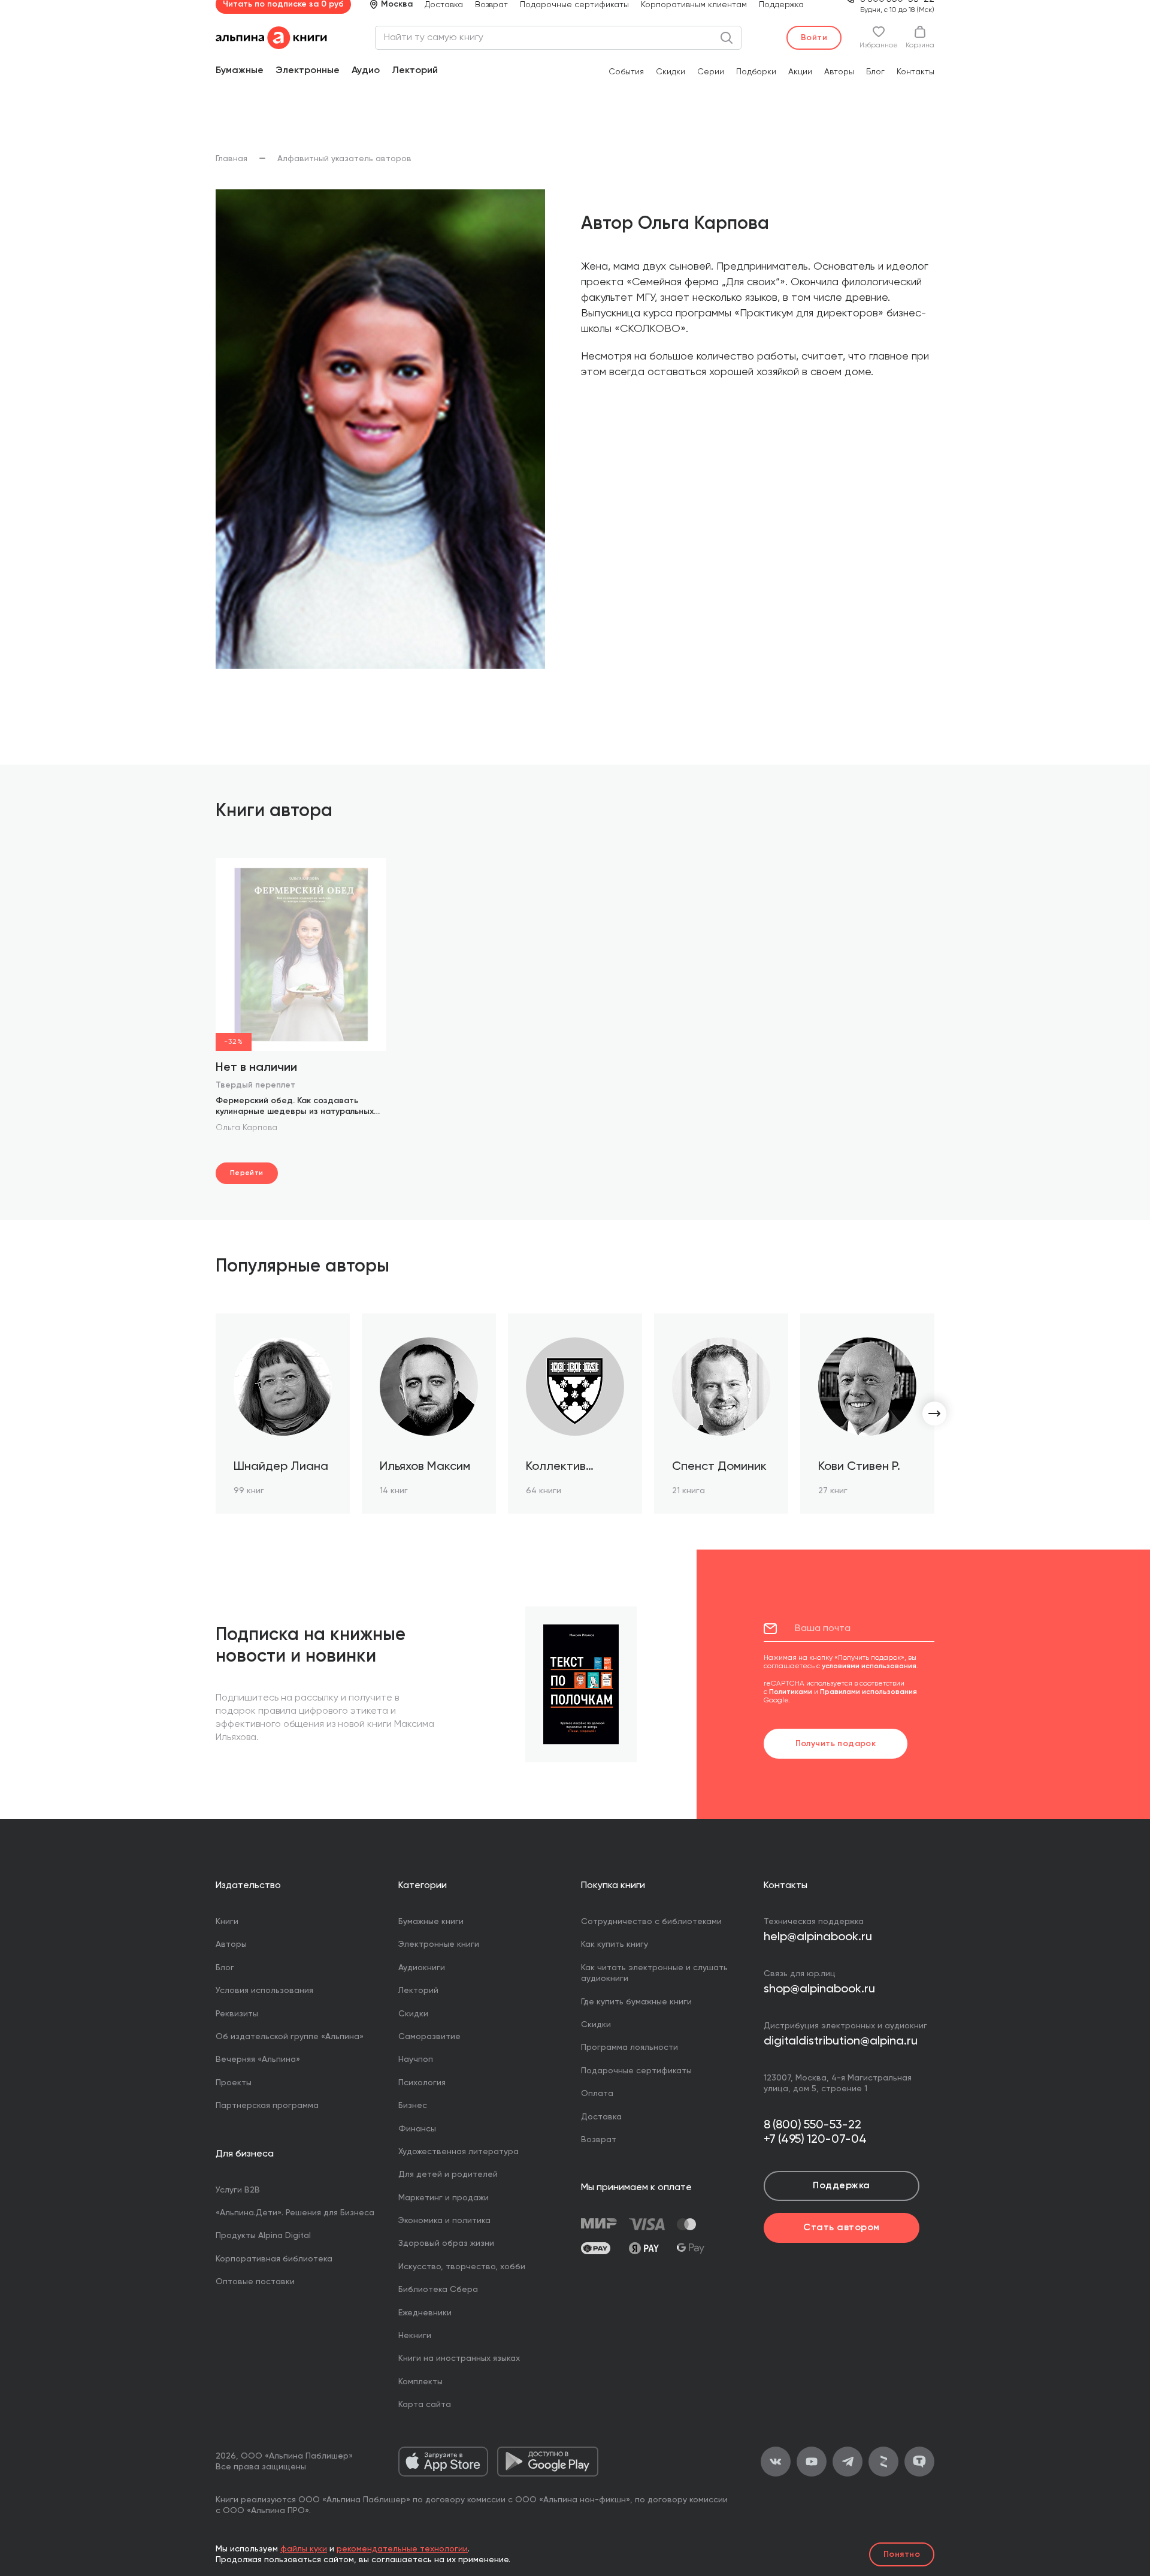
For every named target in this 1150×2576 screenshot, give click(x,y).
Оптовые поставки (255, 2282)
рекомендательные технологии (402, 2549)
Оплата (597, 2094)
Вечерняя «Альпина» (258, 2059)
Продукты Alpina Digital (263, 2236)
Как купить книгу (615, 1944)
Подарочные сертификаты (636, 2071)
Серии (711, 72)
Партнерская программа (267, 2106)
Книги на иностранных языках (459, 2358)
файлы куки (304, 2549)
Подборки (756, 72)
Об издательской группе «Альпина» (290, 2037)
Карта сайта (425, 2405)
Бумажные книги (431, 1922)
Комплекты (420, 2382)
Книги (227, 1922)
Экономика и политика (444, 2221)
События (626, 72)
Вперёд (934, 1414)
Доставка (601, 2117)
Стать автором (841, 2228)
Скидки (671, 72)
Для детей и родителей (448, 2175)
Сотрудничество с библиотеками (651, 1922)
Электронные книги (439, 1944)
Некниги (415, 2336)
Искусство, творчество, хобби (462, 2267)
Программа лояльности (630, 2047)
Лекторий (415, 71)
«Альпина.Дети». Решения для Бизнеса (295, 2213)
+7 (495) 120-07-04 (815, 2140)
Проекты (234, 2083)
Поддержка (841, 2186)
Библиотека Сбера (438, 2290)
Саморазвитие (429, 2037)
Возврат (599, 2140)
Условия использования (264, 1991)
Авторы (839, 72)
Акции (800, 72)
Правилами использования (868, 1692)
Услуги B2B (238, 2190)
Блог (875, 72)
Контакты (916, 72)
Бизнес (413, 2106)
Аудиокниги (422, 1968)
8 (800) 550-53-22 (812, 2125)
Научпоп (416, 2059)
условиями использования (869, 1666)
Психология (422, 2083)
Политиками (791, 1692)
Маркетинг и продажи (444, 2198)
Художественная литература (459, 2152)
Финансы (417, 2129)
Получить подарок (836, 1744)
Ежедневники (425, 2313)
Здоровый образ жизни (446, 2243)
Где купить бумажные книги (636, 2002)
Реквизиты (237, 2014)
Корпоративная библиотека (274, 2259)
